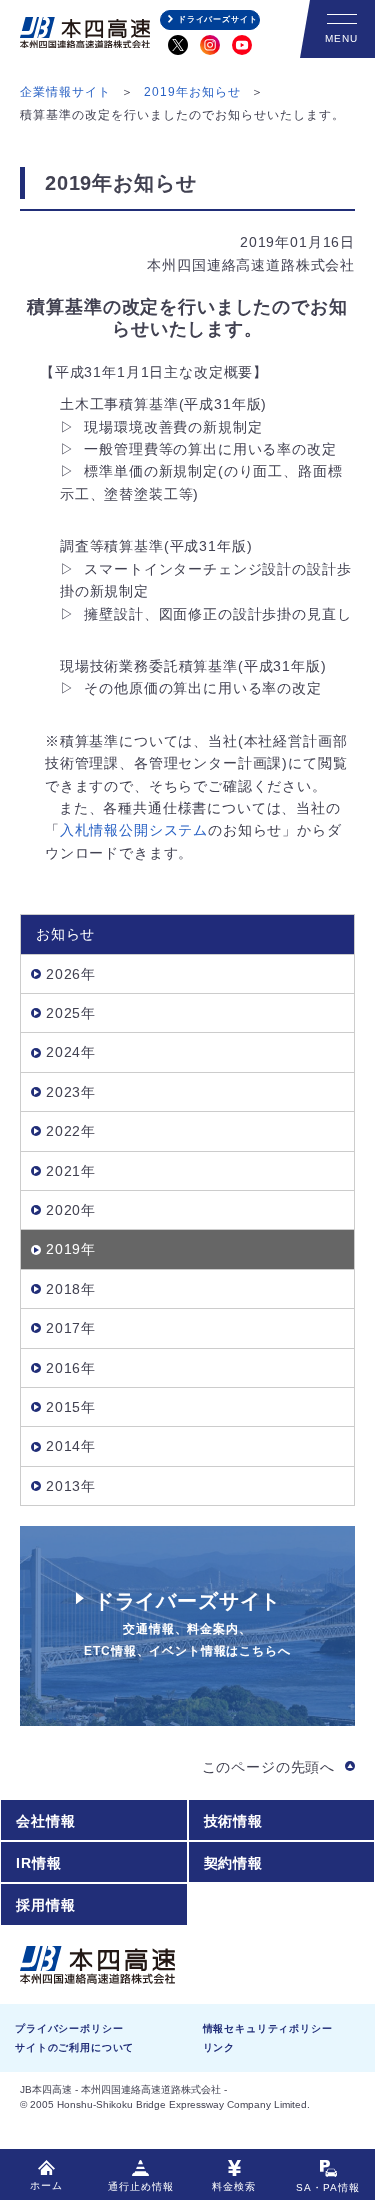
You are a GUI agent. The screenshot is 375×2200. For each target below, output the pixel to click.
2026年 (71, 974)
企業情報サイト (65, 92)
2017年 (71, 1328)
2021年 (71, 1171)
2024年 (71, 1052)
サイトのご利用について (74, 2047)
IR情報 (38, 1863)
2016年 (71, 1368)
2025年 (71, 1013)
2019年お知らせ (192, 92)
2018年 (71, 1289)
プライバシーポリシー (69, 2028)
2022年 (71, 1131)
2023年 (71, 1092)
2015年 (71, 1407)
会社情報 (45, 1821)
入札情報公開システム (134, 830)
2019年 (71, 1249)
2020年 (71, 1210)
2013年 (71, 1486)
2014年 (71, 1446)
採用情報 (45, 1905)
